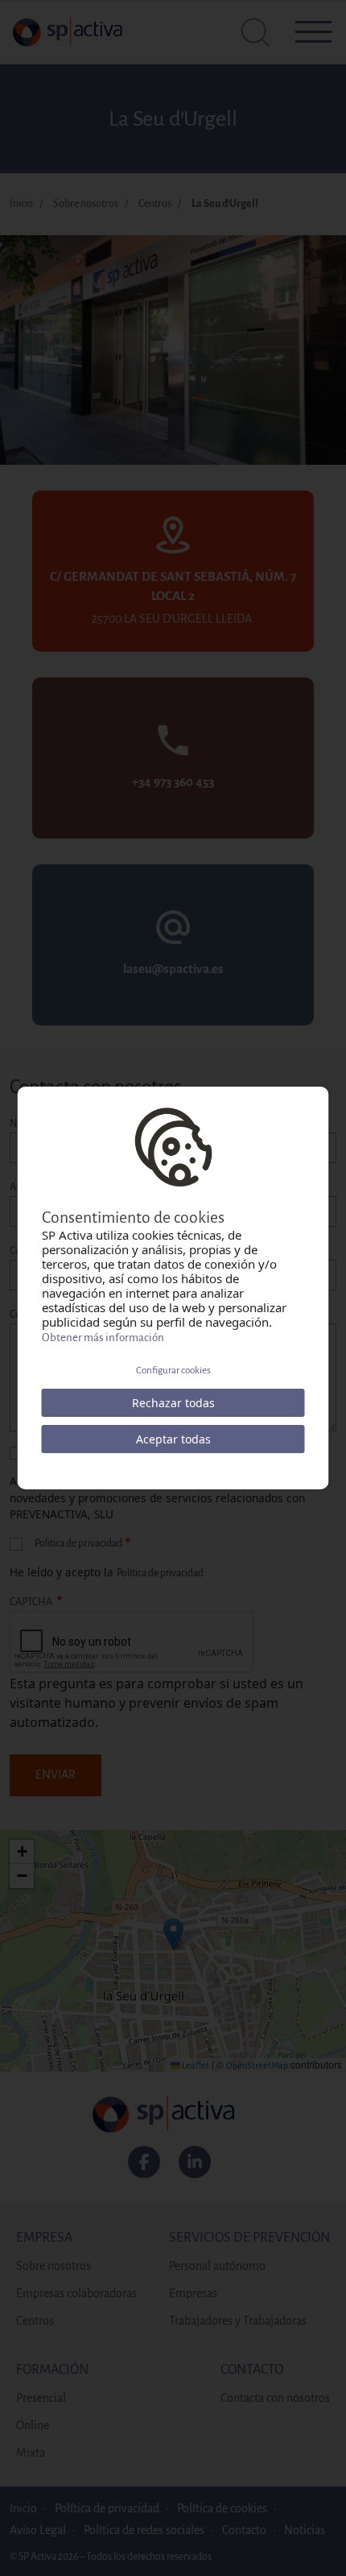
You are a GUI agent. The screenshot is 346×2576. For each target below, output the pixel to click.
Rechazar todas (173, 1403)
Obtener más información (103, 1338)
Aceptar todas (173, 1439)
